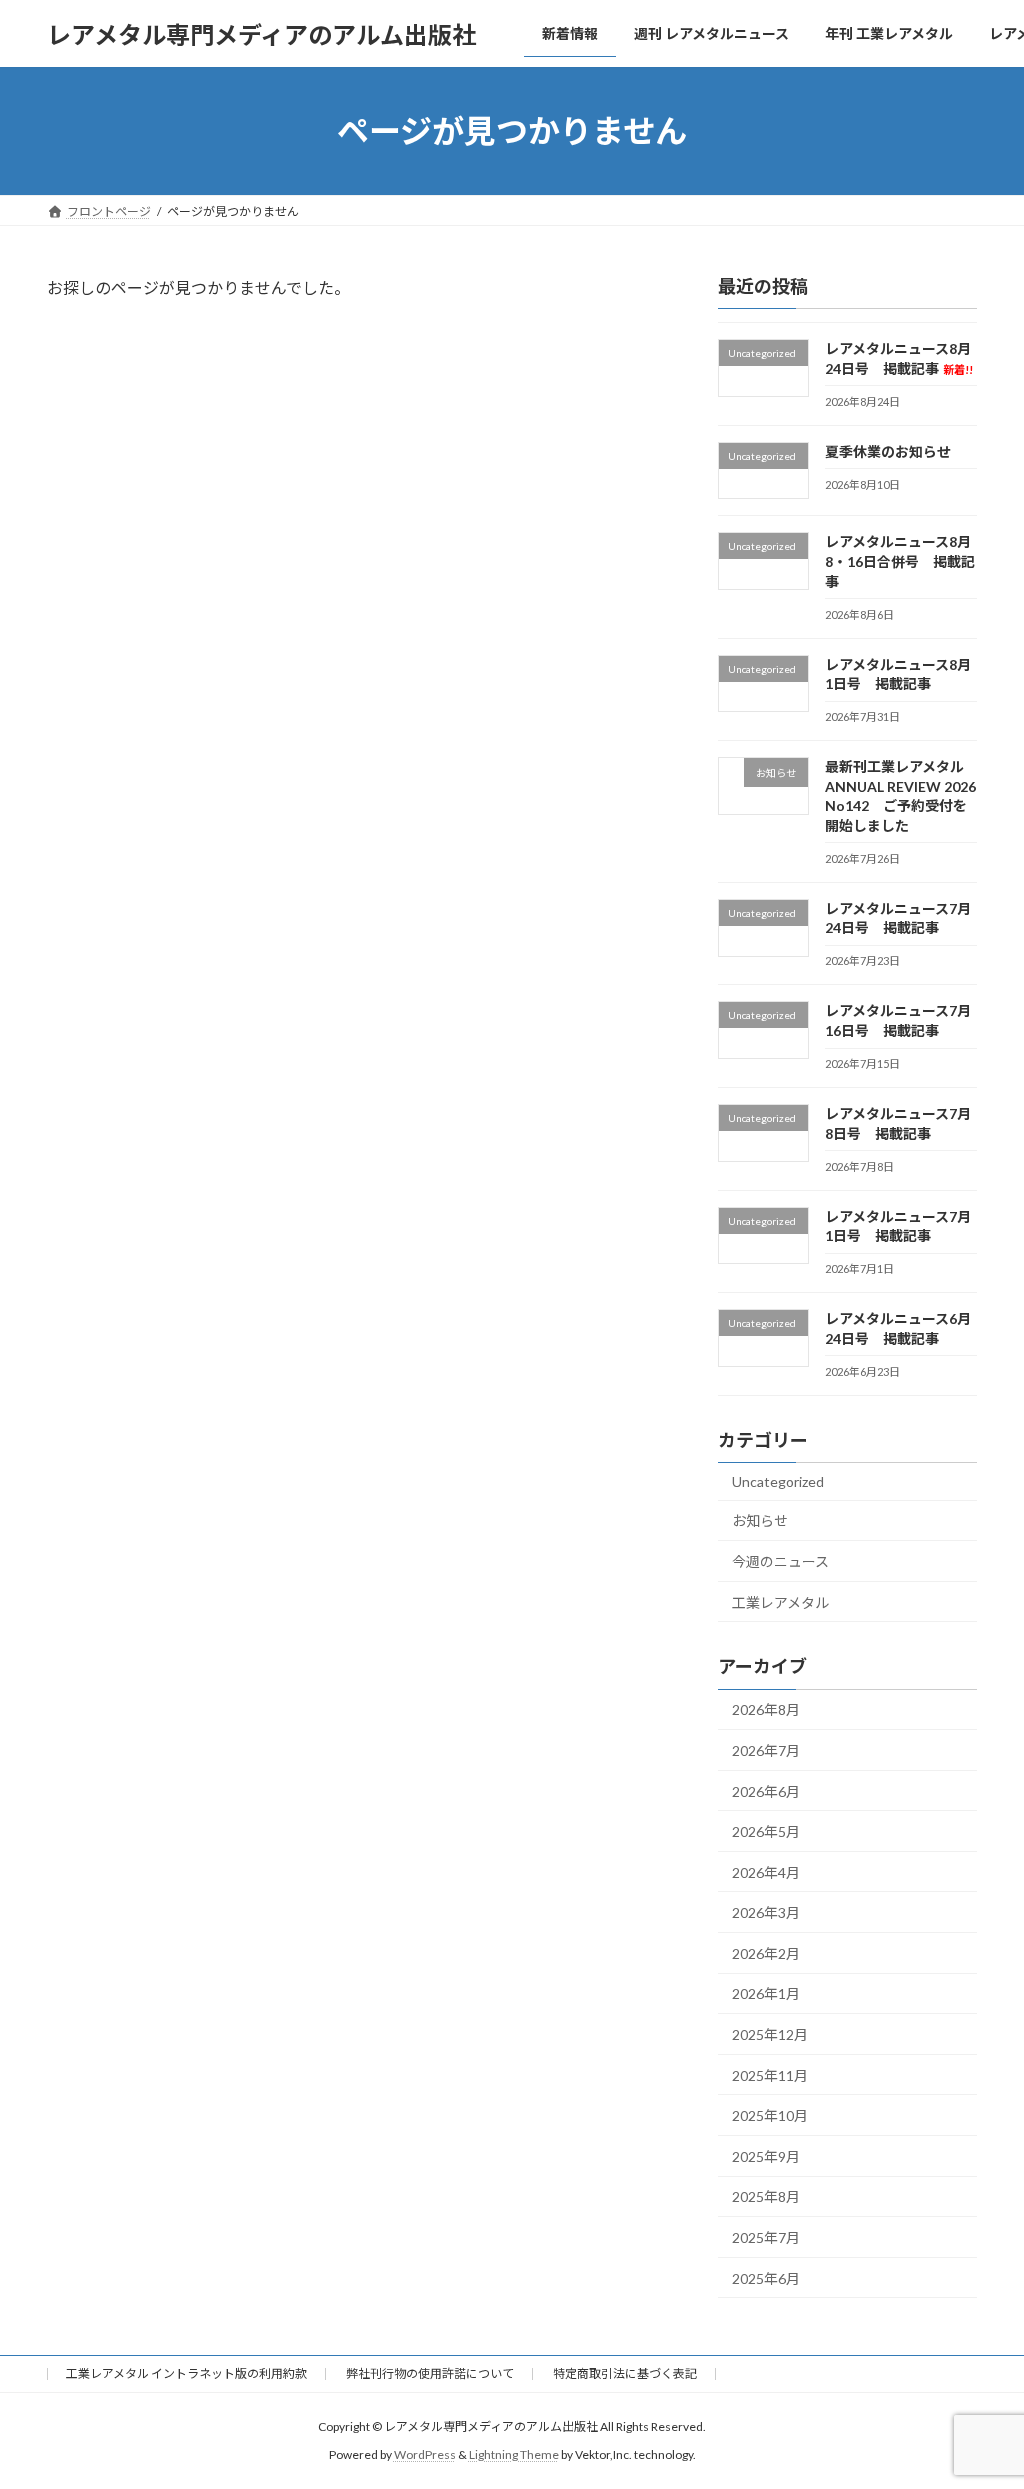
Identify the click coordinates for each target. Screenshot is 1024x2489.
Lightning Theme (514, 2454)
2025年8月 (766, 2197)
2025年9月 (766, 2156)
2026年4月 (766, 1872)
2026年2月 (766, 1953)
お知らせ (760, 1521)
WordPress (425, 2454)
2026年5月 (766, 1831)
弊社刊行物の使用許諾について (430, 2373)
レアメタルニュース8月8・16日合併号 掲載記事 (900, 562)
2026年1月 (766, 1994)
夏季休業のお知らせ (888, 451)
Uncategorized (778, 1481)
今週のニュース (780, 1561)
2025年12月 (770, 2034)
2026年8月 (766, 1710)
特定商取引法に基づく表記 (625, 2373)
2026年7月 (766, 1750)
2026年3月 (766, 1912)
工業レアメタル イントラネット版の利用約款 (186, 2373)
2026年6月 (766, 1791)
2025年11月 (770, 2075)
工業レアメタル (780, 1602)
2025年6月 (766, 2278)
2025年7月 (766, 2237)
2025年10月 (770, 2115)
